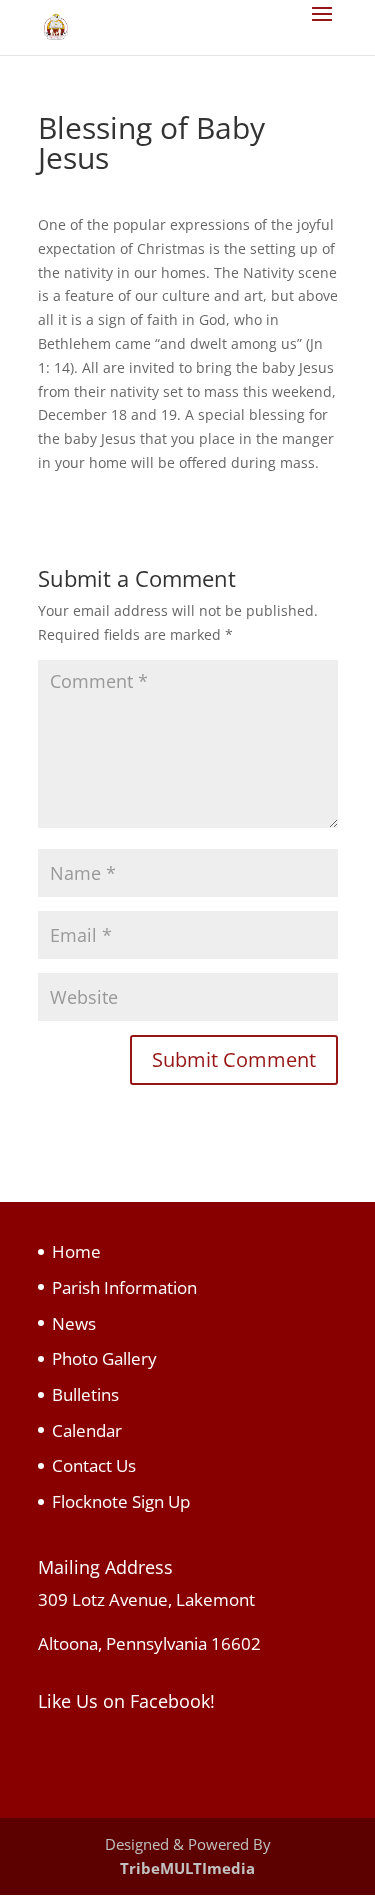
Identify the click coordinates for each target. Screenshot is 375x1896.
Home (76, 1251)
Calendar (87, 1430)
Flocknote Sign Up (121, 1501)
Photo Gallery (104, 1358)
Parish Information (124, 1287)
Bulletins (85, 1394)
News (74, 1323)
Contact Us (94, 1465)
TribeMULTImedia (187, 1868)
